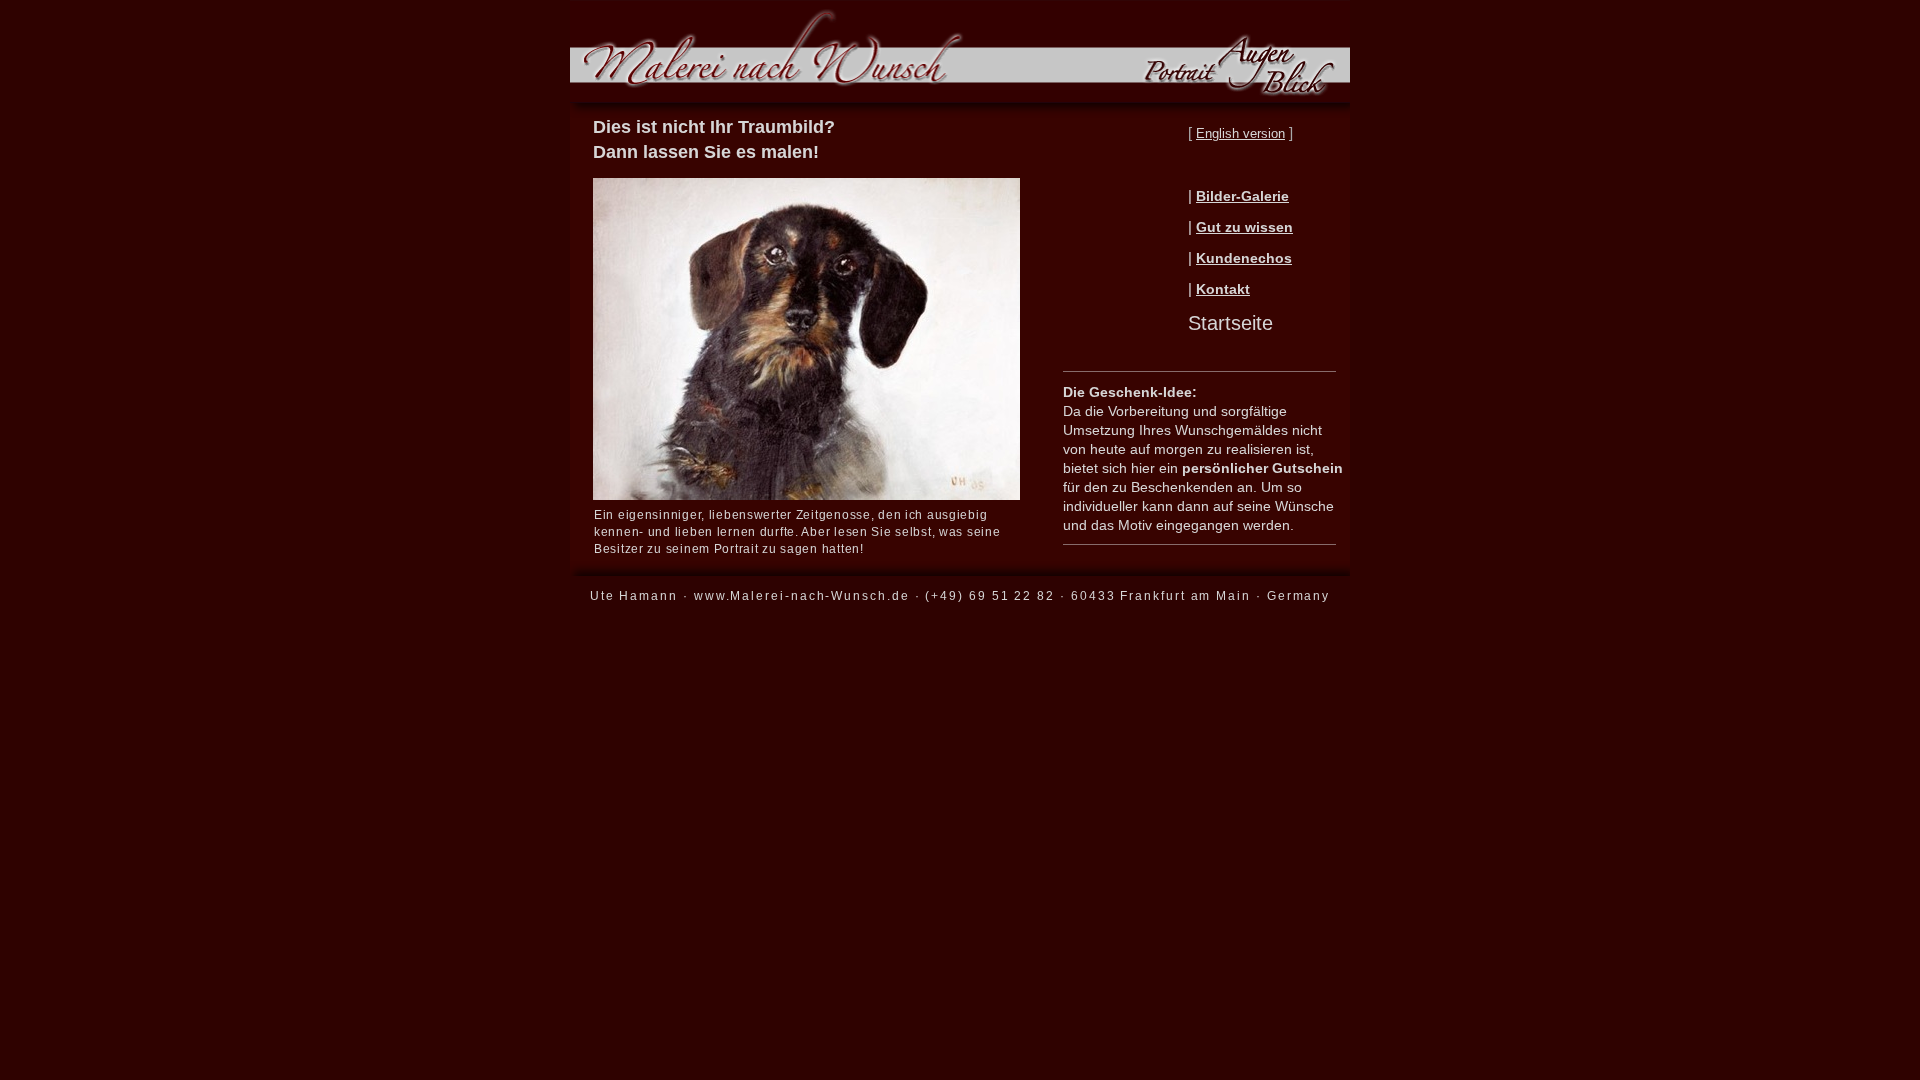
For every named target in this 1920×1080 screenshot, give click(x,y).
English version (1240, 133)
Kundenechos (1244, 258)
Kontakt (1223, 289)
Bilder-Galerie (1242, 196)
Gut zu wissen (1244, 227)
